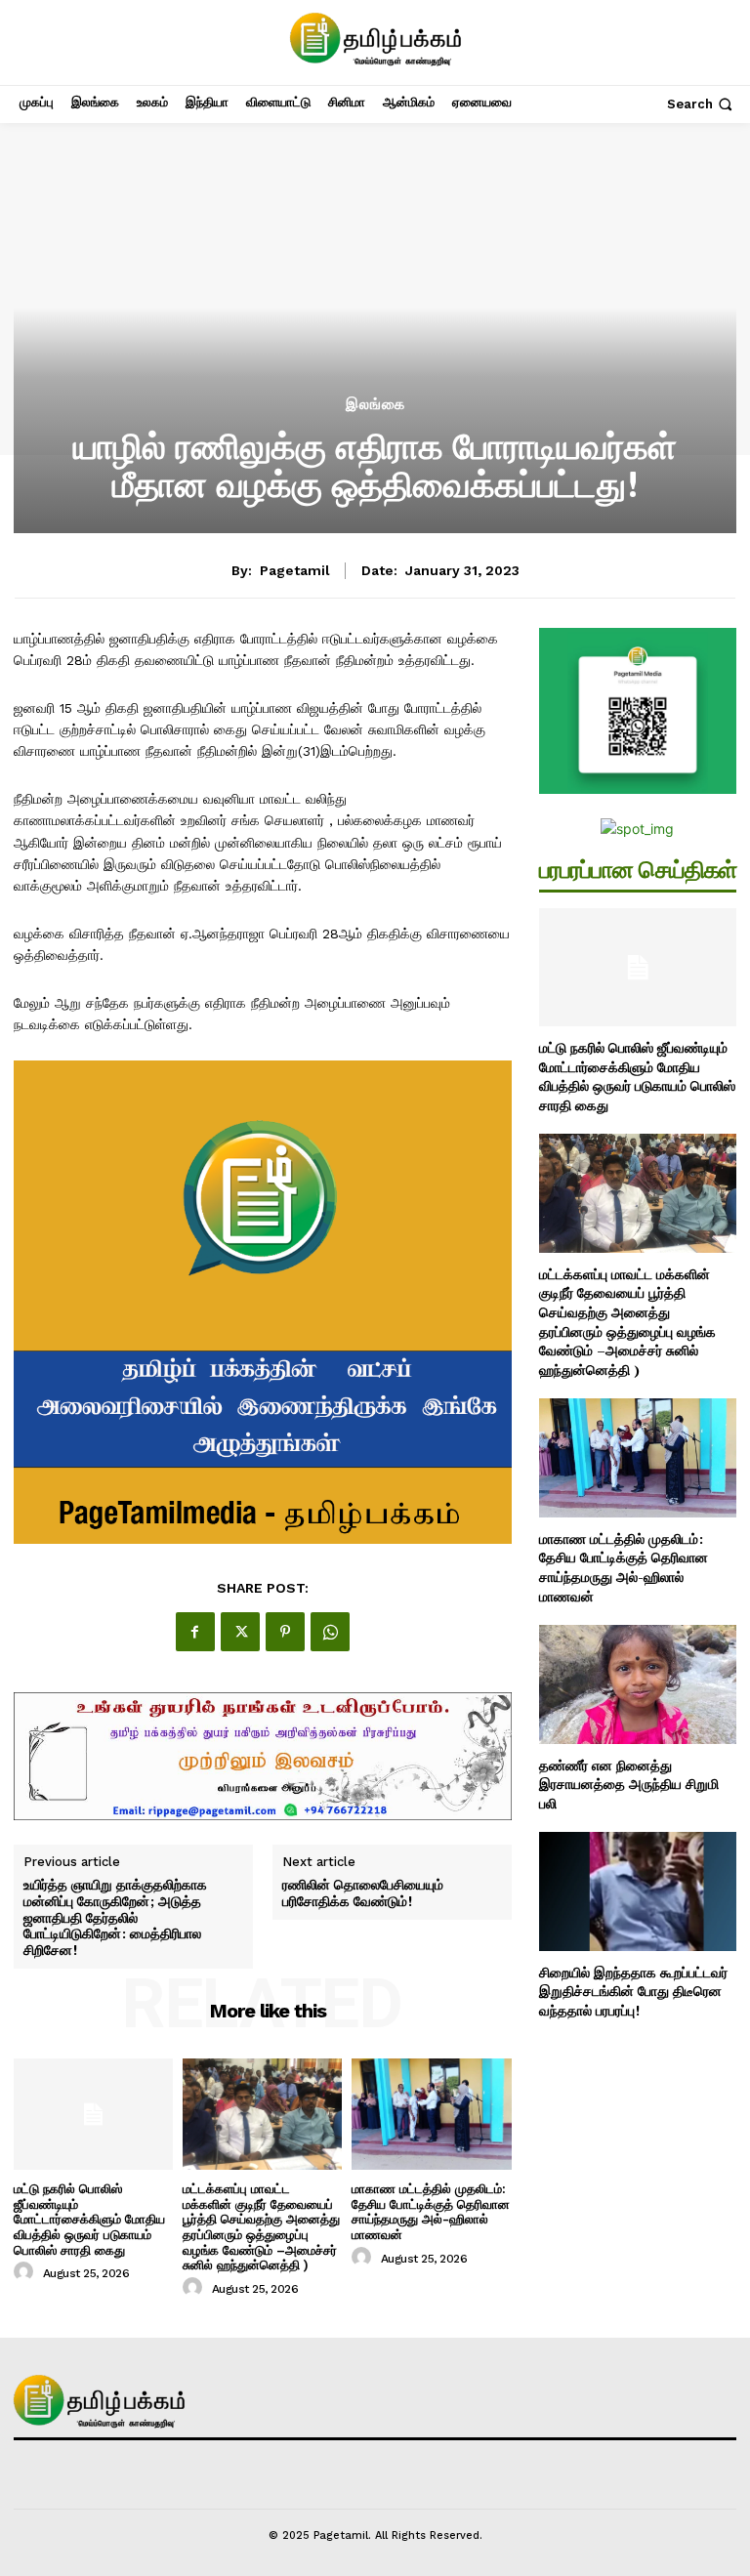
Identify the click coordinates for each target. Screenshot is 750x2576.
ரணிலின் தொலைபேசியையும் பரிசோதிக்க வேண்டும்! (363, 1893)
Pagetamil (295, 570)
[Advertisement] (375, 250)
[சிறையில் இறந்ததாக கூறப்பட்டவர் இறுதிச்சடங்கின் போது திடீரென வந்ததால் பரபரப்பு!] (638, 1891)
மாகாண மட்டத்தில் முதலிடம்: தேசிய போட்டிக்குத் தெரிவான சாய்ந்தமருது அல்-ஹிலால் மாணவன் (431, 2212)
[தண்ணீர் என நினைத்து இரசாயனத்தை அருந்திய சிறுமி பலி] (638, 1684)
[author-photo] (26, 2272)
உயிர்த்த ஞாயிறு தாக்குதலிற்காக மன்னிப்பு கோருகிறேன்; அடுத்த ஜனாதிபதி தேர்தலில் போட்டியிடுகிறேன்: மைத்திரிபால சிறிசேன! (115, 1918)
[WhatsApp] (330, 1632)
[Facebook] (195, 1632)
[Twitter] (240, 1632)
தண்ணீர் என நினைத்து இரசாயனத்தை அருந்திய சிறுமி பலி (629, 1784)
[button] (702, 104)
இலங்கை (375, 405)
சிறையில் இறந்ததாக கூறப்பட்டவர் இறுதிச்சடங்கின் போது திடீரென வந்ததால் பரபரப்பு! (633, 1991)
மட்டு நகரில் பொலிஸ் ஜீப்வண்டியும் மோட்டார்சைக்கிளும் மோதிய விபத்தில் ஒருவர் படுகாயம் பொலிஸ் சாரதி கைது (89, 2219)
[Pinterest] (285, 1632)
